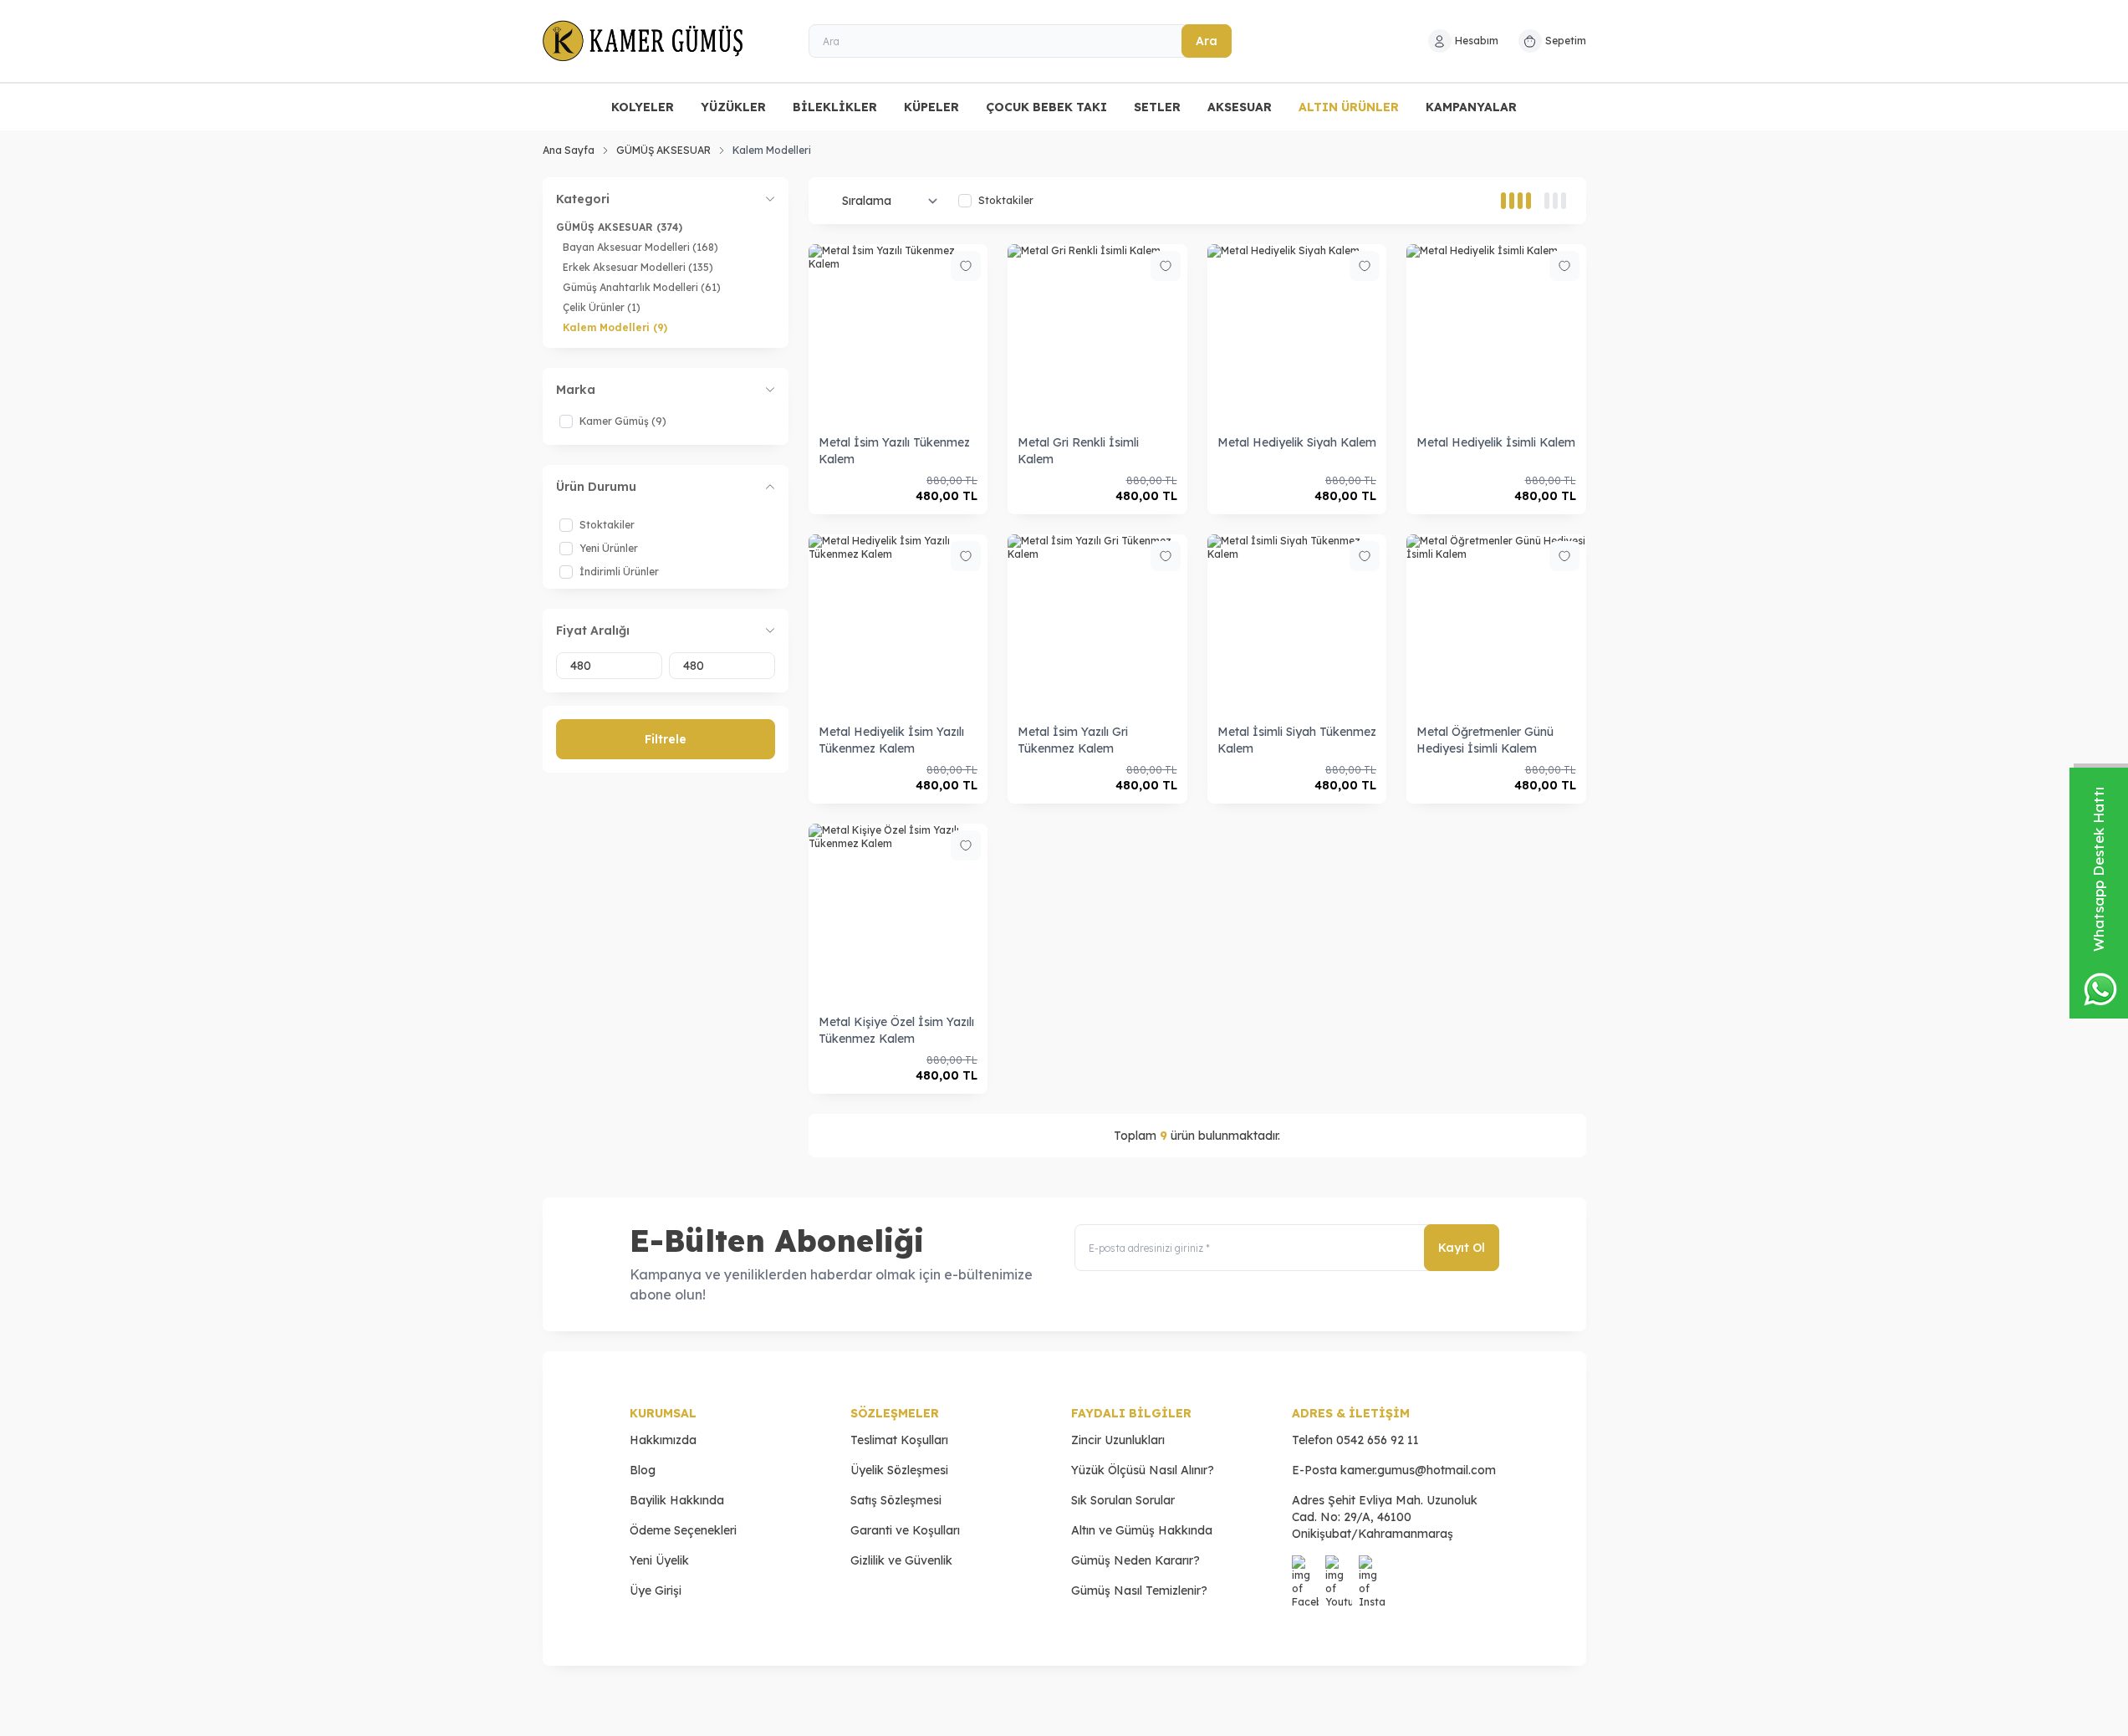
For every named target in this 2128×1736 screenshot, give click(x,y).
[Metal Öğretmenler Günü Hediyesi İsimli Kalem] (1496, 624)
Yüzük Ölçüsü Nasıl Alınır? (1143, 1470)
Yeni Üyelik (659, 1560)
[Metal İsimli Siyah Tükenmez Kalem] (1297, 624)
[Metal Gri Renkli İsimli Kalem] (1097, 334)
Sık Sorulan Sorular (1123, 1500)
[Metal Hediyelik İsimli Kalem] (1496, 334)
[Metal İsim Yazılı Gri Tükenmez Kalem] (1097, 624)
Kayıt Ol (1462, 1248)
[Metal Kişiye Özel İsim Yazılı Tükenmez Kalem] (898, 914)
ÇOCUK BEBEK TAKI (1046, 107)
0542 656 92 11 (1378, 1440)
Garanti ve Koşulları (905, 1530)
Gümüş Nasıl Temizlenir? (1139, 1590)
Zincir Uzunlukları (1118, 1440)
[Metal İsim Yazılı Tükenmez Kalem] (898, 334)
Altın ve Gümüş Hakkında (1142, 1530)
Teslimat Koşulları (899, 1440)
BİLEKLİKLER (835, 107)
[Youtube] (1339, 1569)
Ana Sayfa (569, 150)
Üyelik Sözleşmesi (899, 1470)
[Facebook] (1305, 1569)
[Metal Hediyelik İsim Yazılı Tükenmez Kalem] (898, 624)
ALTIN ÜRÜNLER (1349, 107)
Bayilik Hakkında (677, 1500)
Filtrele (666, 739)
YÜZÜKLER (733, 107)
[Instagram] (1372, 1569)
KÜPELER (931, 107)
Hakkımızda (663, 1440)
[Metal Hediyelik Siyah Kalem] (1297, 334)
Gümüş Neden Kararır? (1135, 1560)
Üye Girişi (656, 1590)
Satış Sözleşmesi (896, 1500)
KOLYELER (643, 107)
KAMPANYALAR (1471, 107)
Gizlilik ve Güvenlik (901, 1560)
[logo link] (643, 41)
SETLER (1157, 107)
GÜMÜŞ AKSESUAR (663, 150)
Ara (1207, 41)
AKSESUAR (1240, 107)
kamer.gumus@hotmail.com (1418, 1470)
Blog (643, 1470)
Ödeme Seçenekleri (683, 1530)
